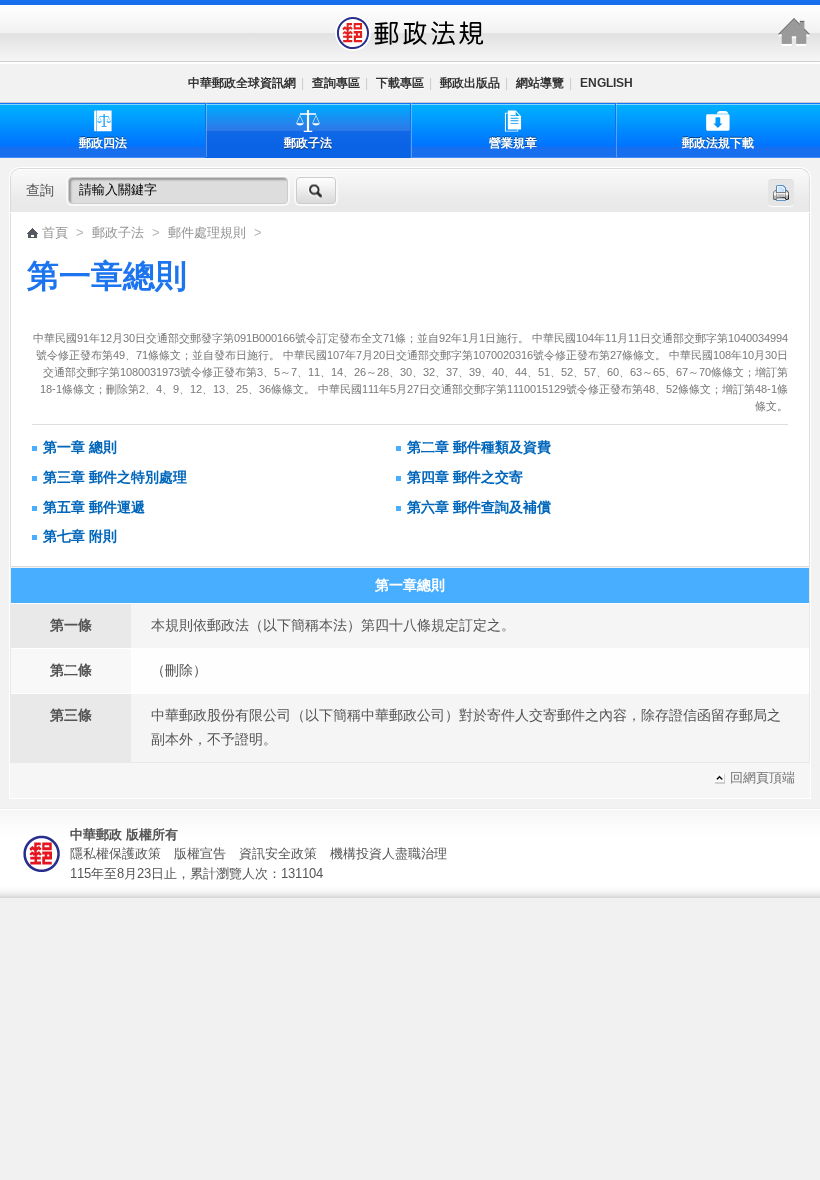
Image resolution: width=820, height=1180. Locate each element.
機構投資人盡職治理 (388, 853)
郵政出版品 (470, 83)
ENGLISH (606, 83)
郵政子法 (308, 143)
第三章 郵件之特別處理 (115, 477)
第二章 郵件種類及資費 (479, 447)
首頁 (55, 233)
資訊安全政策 (278, 853)
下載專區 (400, 83)
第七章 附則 (80, 536)
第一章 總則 (80, 447)
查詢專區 (336, 83)
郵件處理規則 (209, 233)
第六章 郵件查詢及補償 (479, 507)
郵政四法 (103, 143)
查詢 (40, 190)
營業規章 (513, 143)
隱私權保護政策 (115, 853)
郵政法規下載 (718, 143)
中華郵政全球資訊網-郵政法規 (410, 33)
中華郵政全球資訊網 (242, 83)
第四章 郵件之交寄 (465, 477)
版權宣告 (200, 853)
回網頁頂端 (762, 778)
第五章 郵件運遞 (94, 507)
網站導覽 (540, 83)
